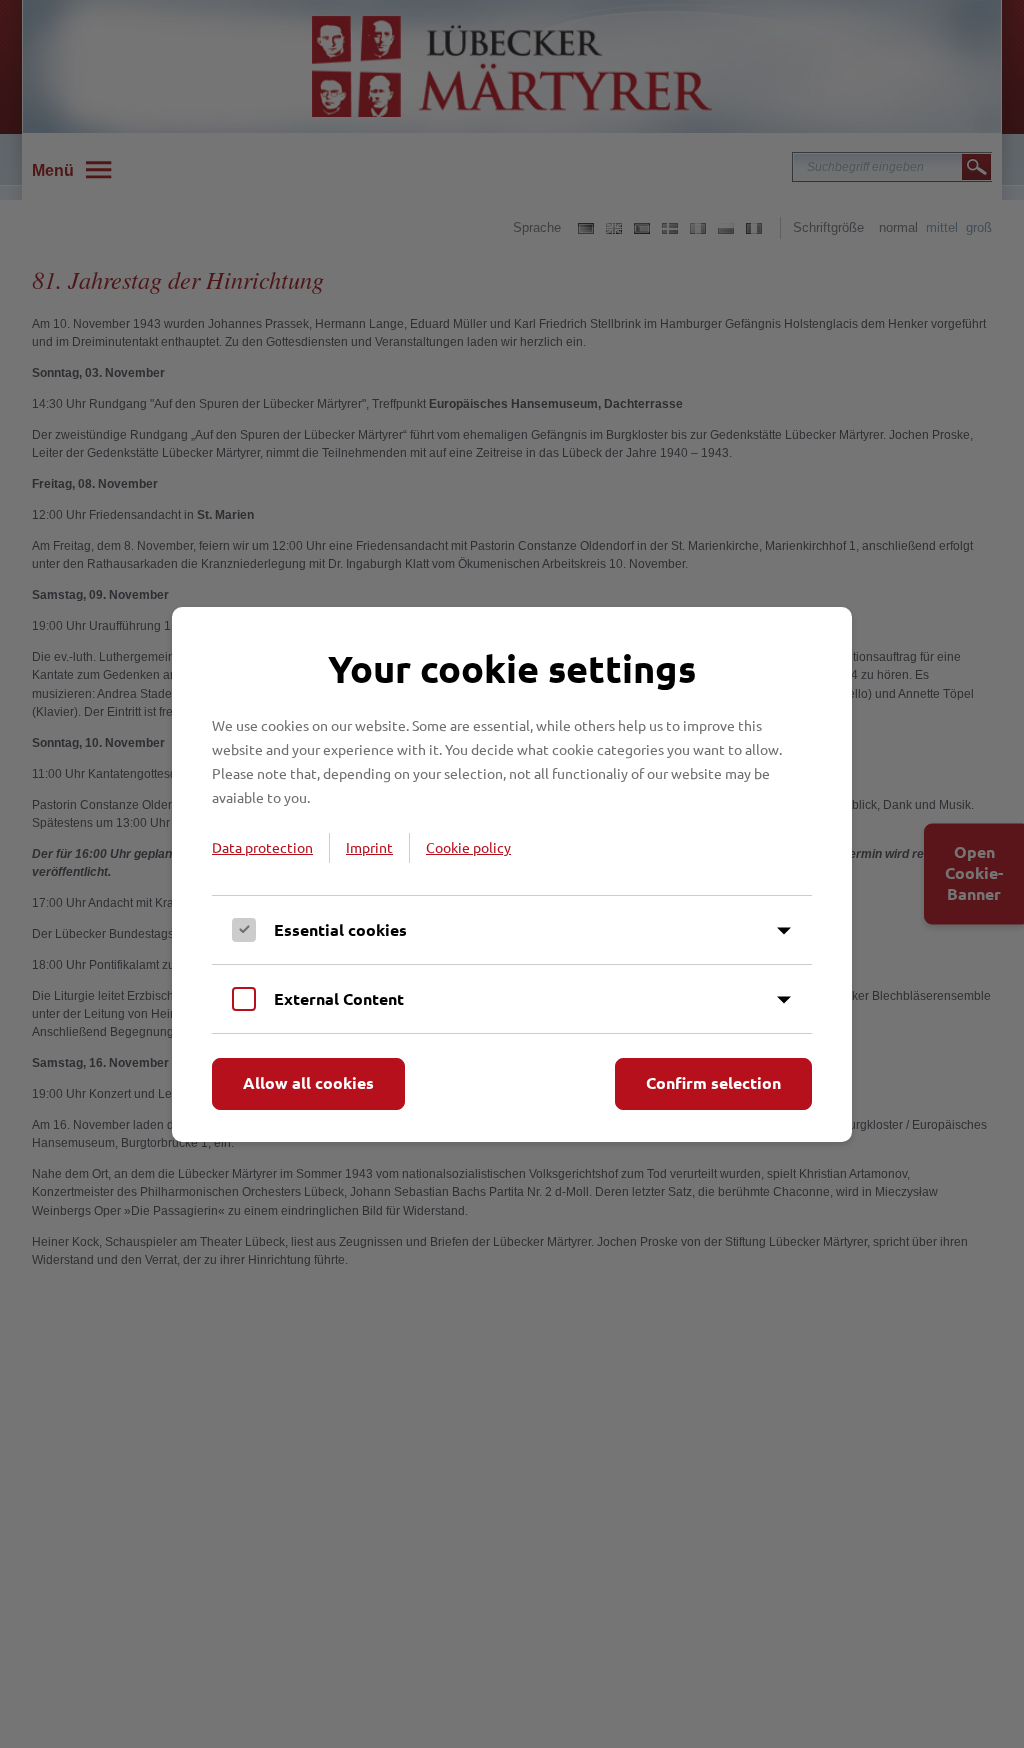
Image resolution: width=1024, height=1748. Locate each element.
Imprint (369, 847)
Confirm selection (713, 1082)
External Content (339, 998)
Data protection (262, 847)
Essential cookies (340, 929)
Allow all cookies (308, 1082)
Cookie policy (468, 847)
